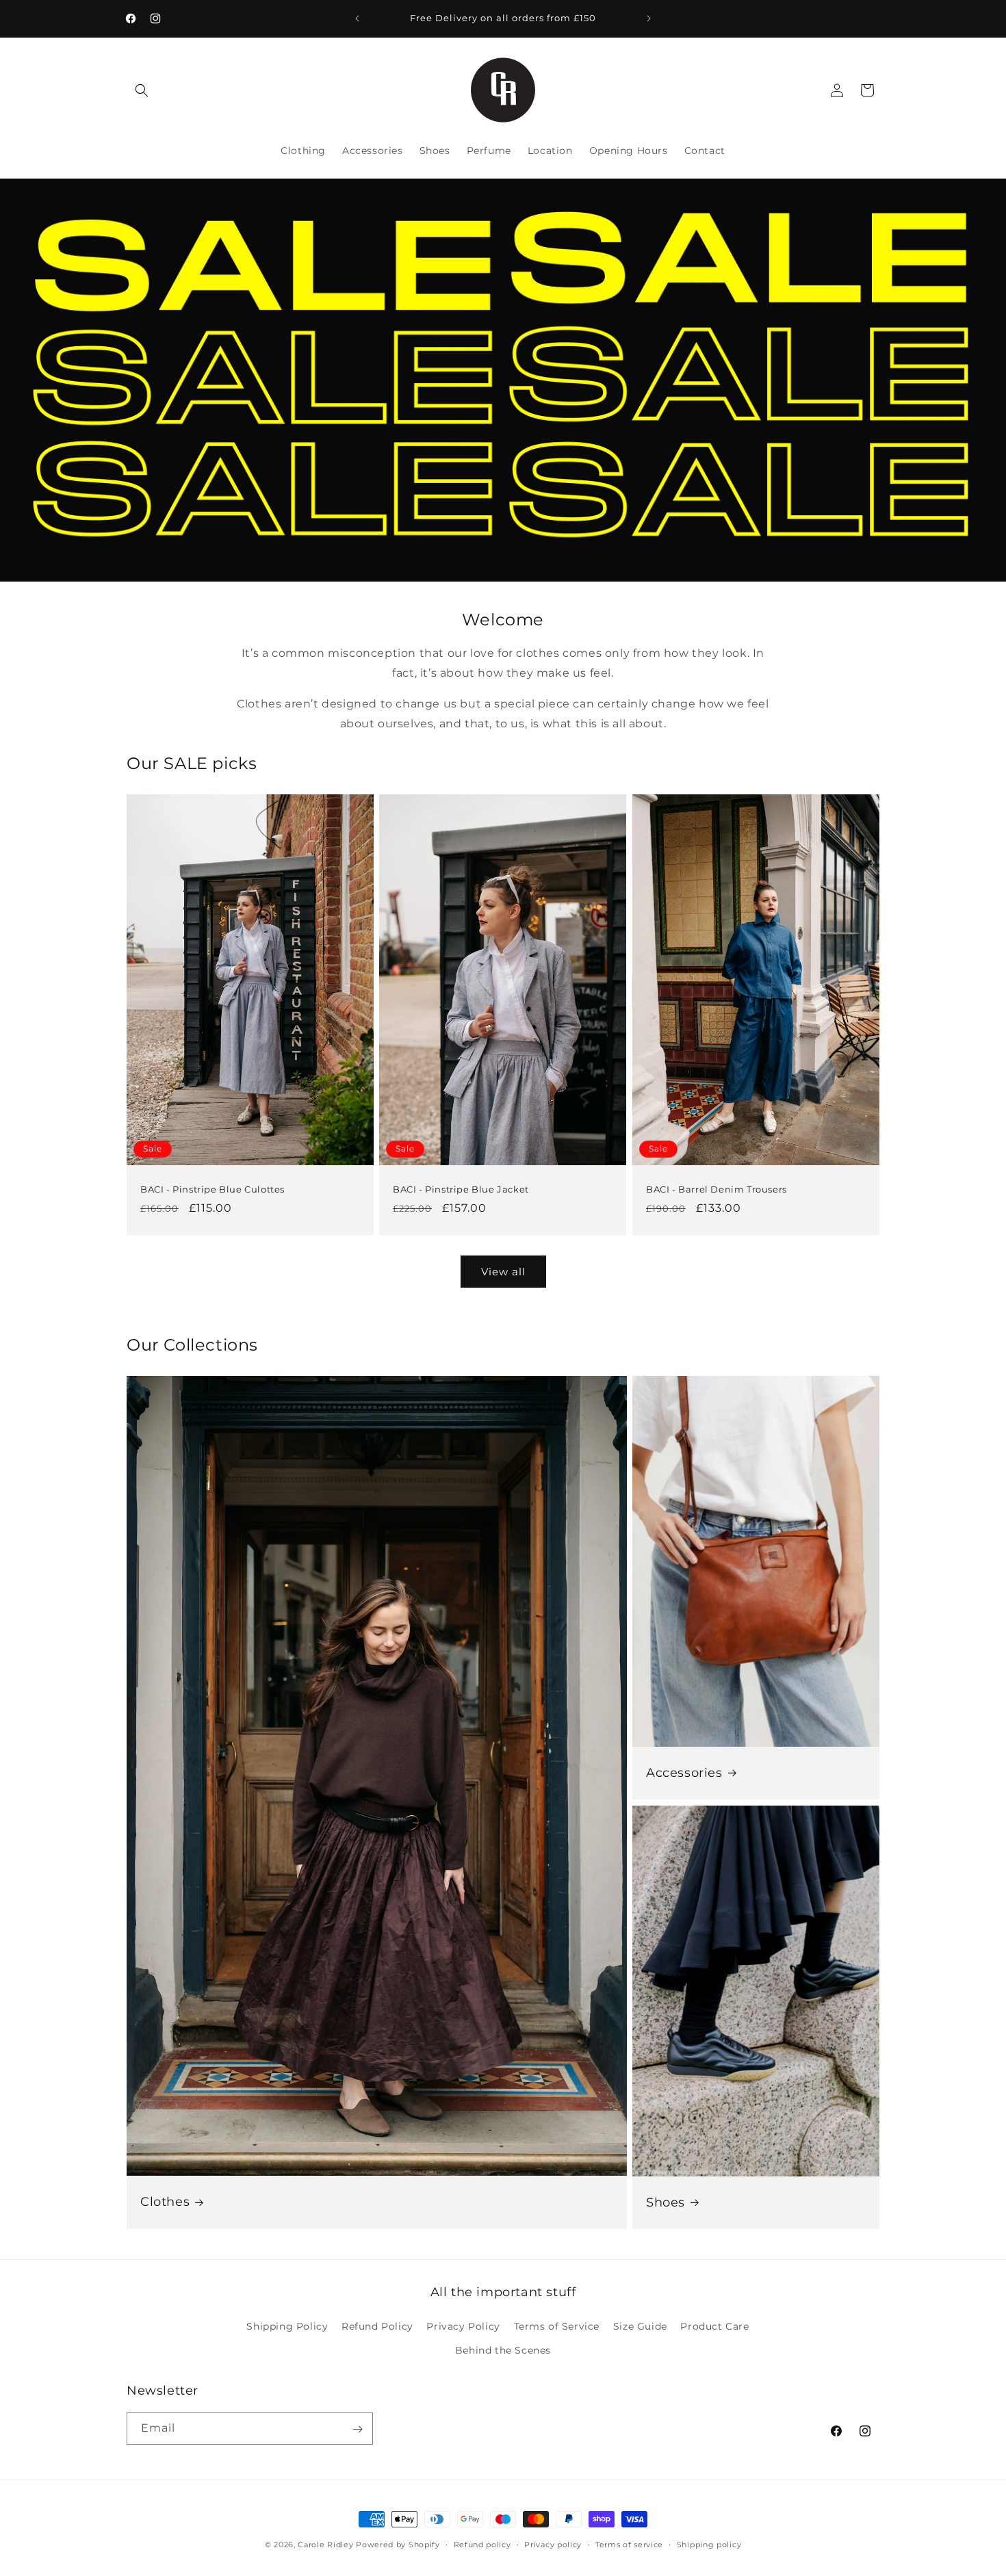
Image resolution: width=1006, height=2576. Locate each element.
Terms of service (629, 2544)
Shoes (666, 2202)
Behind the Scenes (503, 2350)
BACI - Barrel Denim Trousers (717, 1189)
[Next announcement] (649, 18)
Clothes (165, 2202)
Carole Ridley (325, 2545)
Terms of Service (557, 2326)
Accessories (684, 1773)
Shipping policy (709, 2544)
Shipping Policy (287, 2326)
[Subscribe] (357, 2429)
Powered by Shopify (398, 2545)
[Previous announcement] (357, 18)
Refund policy (482, 2544)
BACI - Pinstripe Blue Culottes (212, 1189)
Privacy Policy (463, 2326)
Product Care (714, 2326)
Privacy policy (553, 2544)
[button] (142, 90)
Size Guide (640, 2326)
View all (503, 1272)
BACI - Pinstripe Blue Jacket (461, 1189)
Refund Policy (377, 2326)
